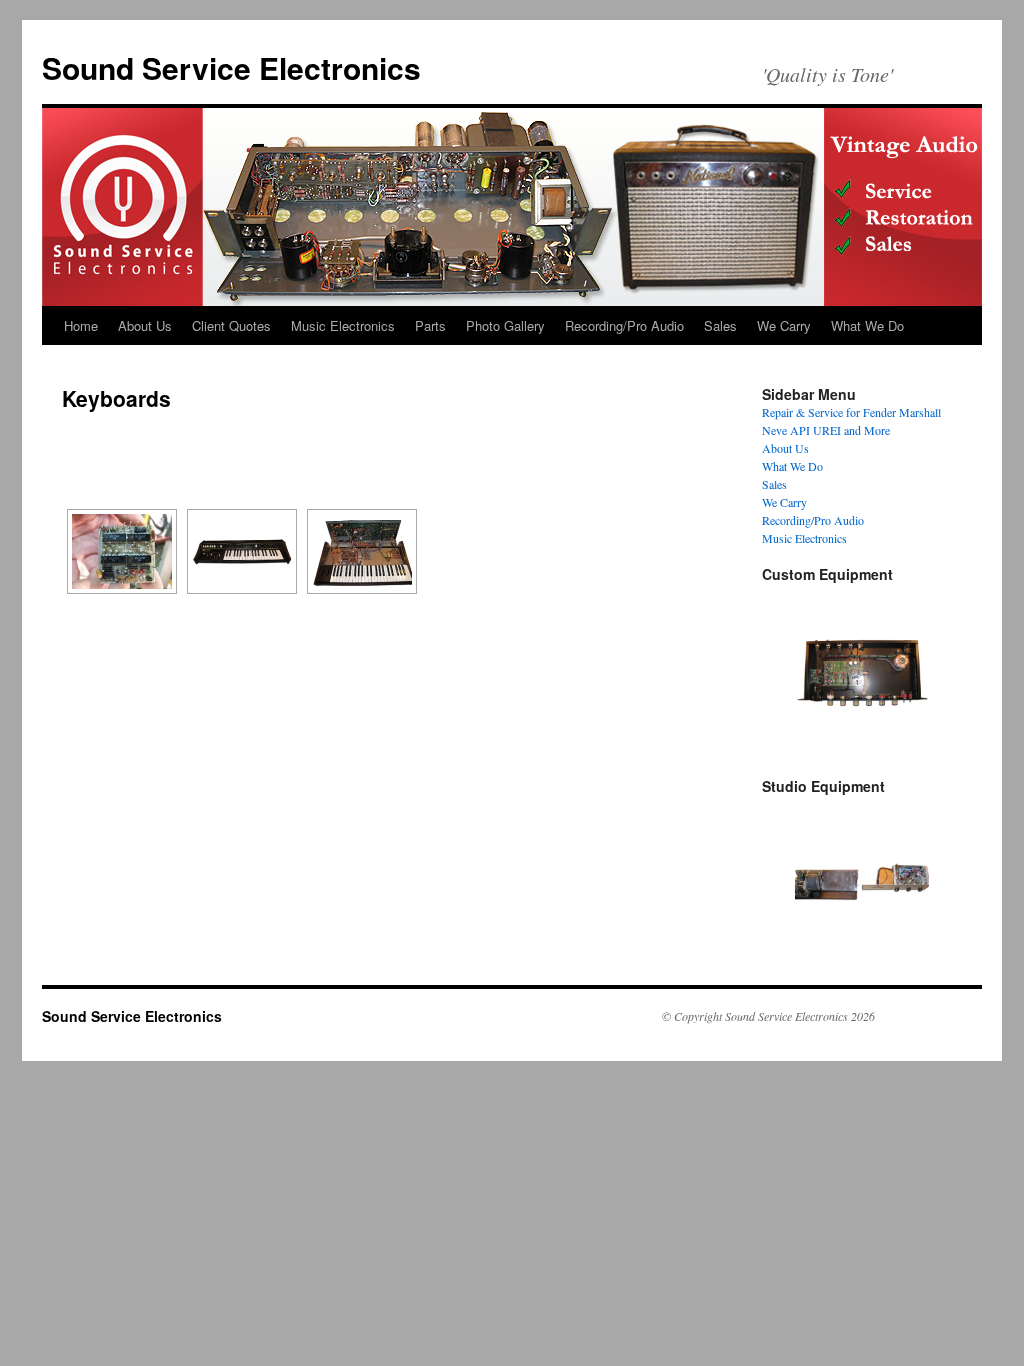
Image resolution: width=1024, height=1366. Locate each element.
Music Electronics (343, 325)
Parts (430, 325)
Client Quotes (231, 325)
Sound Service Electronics (231, 67)
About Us (145, 325)
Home (81, 325)
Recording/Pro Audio (624, 325)
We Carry (784, 325)
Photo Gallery (505, 325)
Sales (720, 325)
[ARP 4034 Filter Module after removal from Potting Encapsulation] (122, 551)
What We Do (867, 325)
